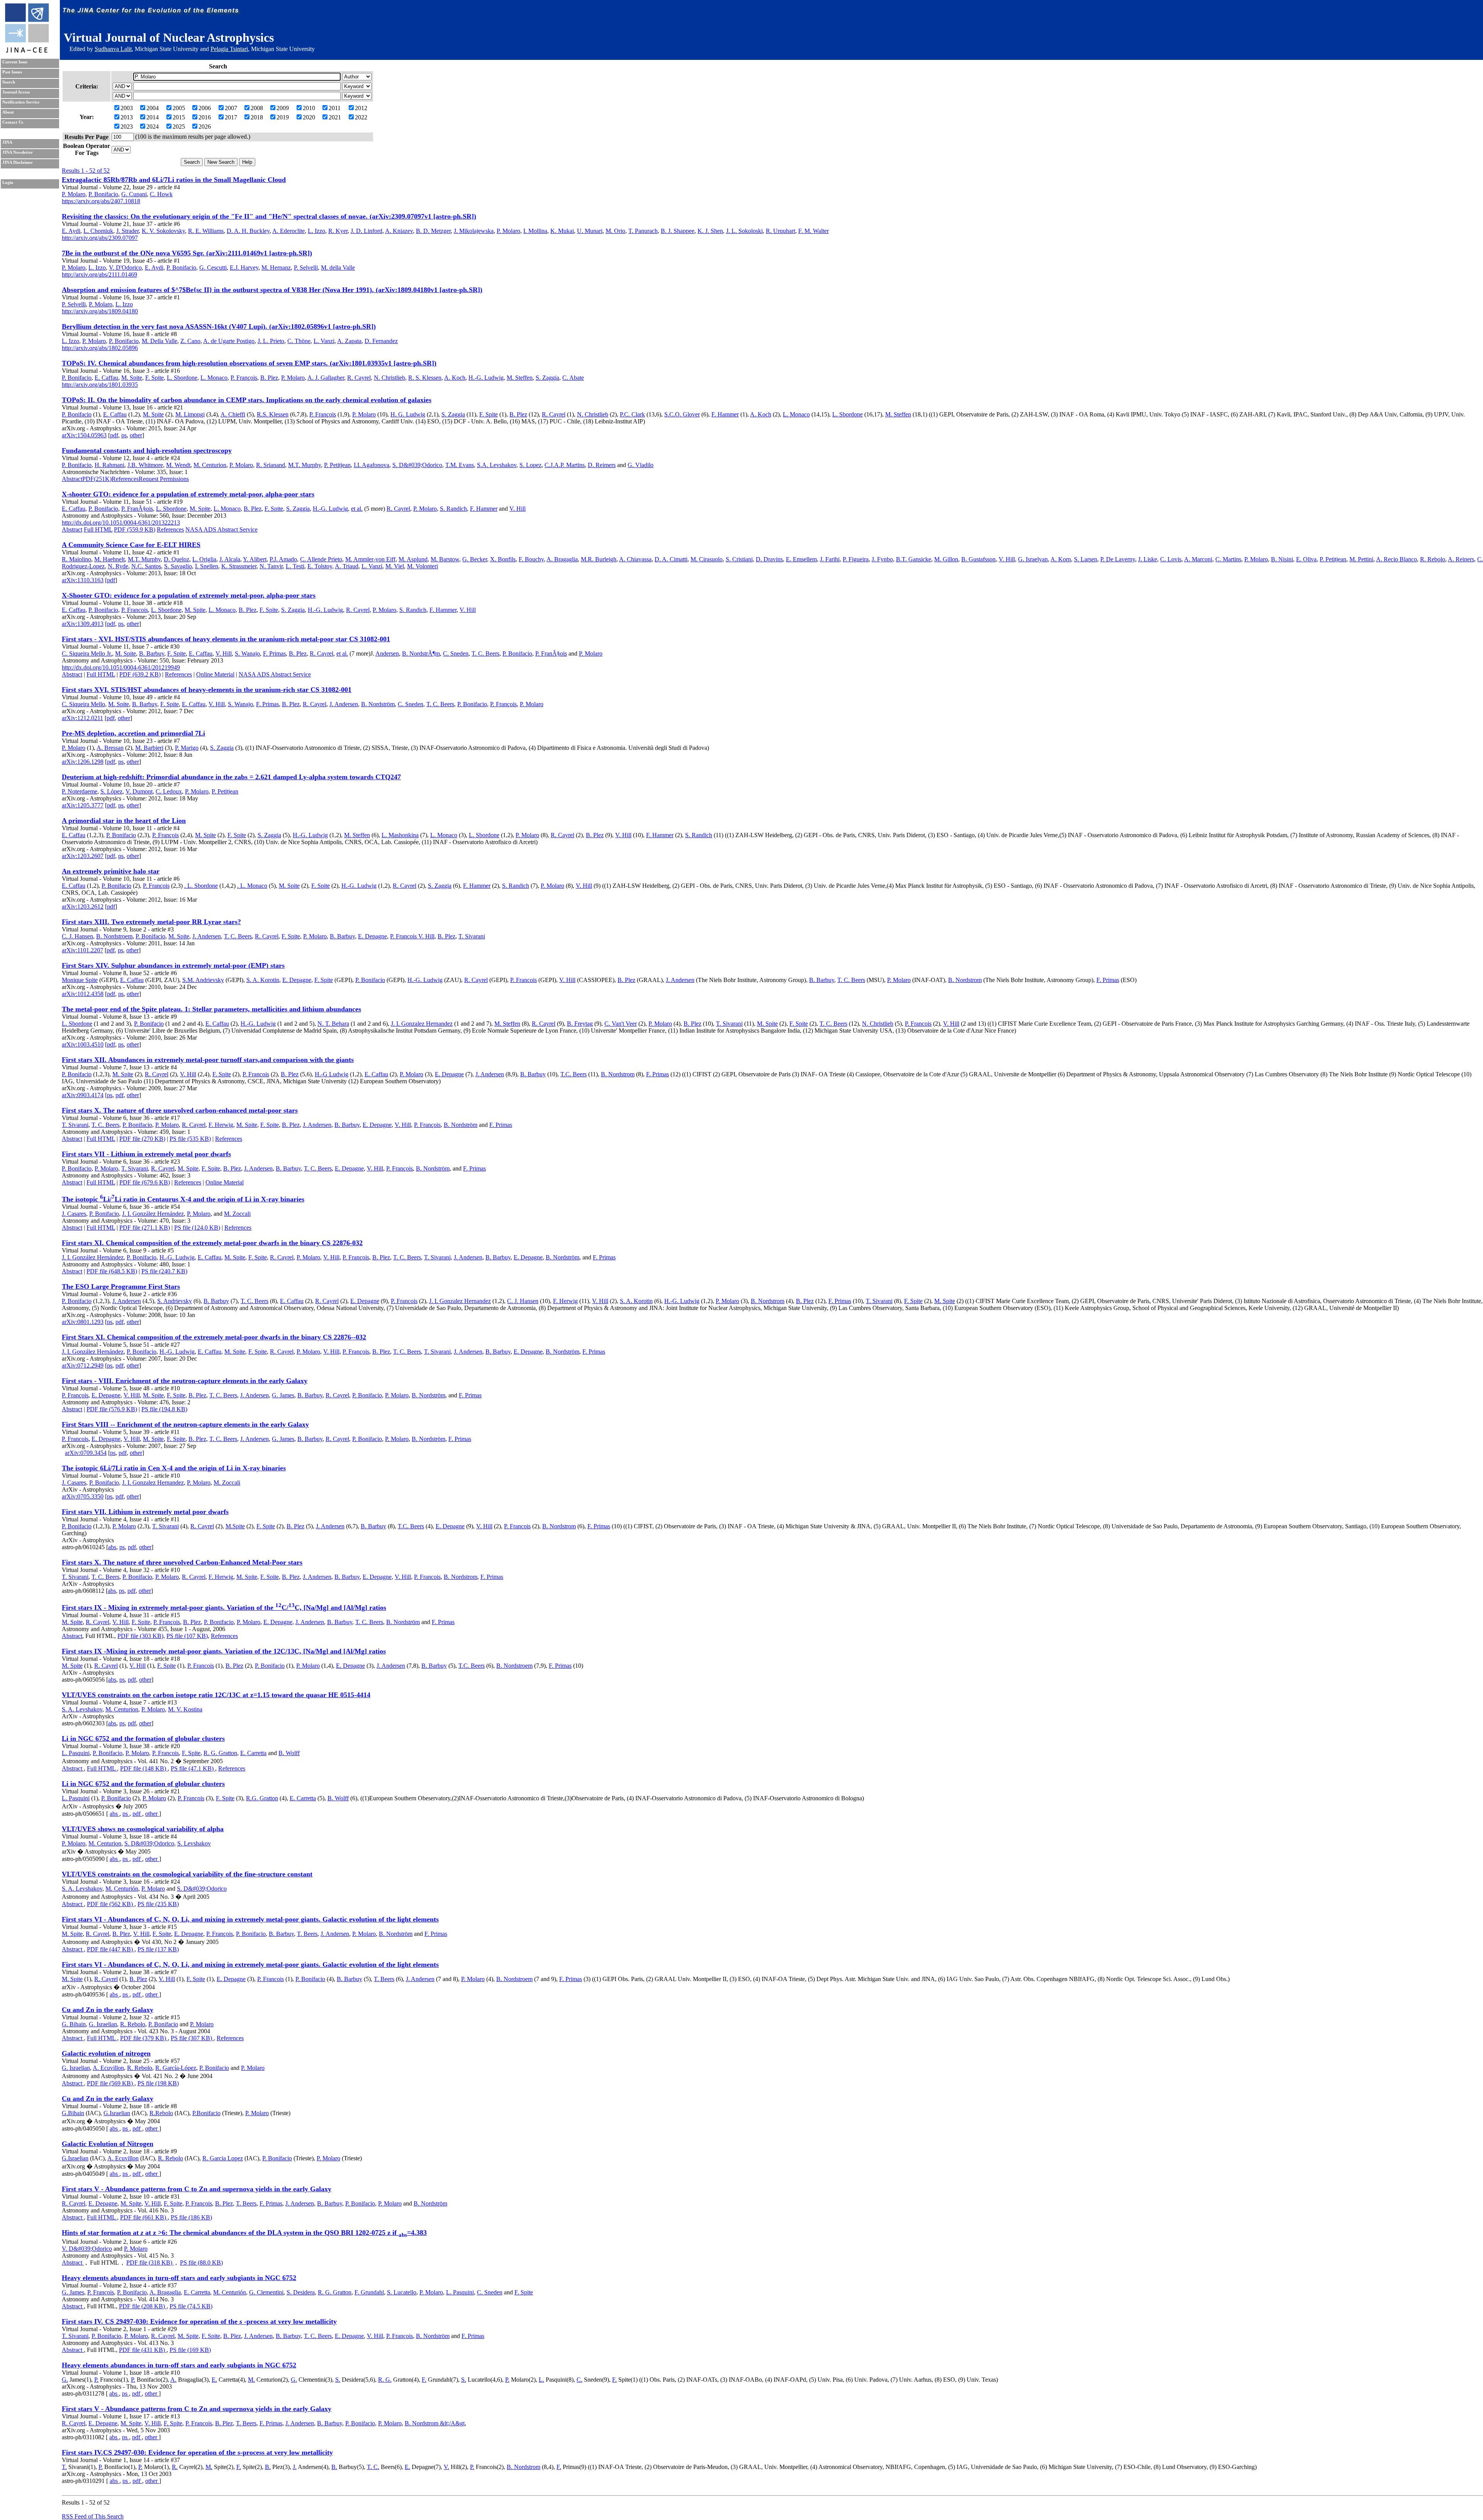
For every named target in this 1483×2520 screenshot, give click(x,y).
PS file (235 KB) (158, 1904)
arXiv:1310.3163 (83, 580)
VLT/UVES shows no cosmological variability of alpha (143, 1829)
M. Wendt (178, 465)
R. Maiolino (76, 559)
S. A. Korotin (263, 980)
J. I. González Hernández (153, 1214)
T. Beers (307, 1934)
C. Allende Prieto (321, 559)
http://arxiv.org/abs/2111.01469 (99, 274)
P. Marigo (187, 748)
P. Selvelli (306, 268)
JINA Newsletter (18, 152)
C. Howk (161, 194)
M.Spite (235, 1526)
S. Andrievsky (175, 1301)
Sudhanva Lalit (113, 49)
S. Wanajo (247, 653)
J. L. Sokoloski (744, 231)
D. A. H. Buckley (248, 231)
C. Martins (1228, 559)
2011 (335, 108)
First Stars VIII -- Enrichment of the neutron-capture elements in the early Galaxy (185, 1424)
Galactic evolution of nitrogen (106, 2053)
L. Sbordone (182, 378)
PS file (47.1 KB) (193, 1768)
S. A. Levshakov (82, 1709)
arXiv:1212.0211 (82, 718)
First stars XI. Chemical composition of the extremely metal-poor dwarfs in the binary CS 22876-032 (212, 1243)
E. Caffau (106, 378)
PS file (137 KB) (158, 1949)
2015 (179, 117)
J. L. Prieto (271, 341)
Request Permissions (164, 479)
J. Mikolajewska (474, 231)
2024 (153, 127)
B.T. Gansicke (914, 559)
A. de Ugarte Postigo (229, 341)
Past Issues (12, 72)
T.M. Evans (460, 465)
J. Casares (74, 1214)
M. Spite (132, 378)
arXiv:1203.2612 (83, 907)
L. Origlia (204, 559)
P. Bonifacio (103, 194)
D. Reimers (602, 465)
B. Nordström (378, 704)
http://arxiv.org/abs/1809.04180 (100, 311)
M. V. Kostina (185, 1709)
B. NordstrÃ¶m (421, 653)
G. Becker (475, 559)
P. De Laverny (1118, 559)
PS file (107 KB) (187, 1636)
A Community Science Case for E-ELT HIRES (131, 545)
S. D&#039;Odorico (417, 465)
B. (268, 2467)
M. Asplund (413, 559)
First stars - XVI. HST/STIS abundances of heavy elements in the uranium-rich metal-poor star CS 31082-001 (226, 639)
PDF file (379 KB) (144, 2038)
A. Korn (1061, 559)
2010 (309, 108)
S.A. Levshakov (497, 465)
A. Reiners (1461, 559)
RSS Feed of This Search (93, 2516)
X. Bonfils (503, 559)
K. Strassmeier (239, 566)
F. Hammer (725, 414)
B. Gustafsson (978, 559)
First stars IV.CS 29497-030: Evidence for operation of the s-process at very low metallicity (197, 2452)
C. (579, 2380)
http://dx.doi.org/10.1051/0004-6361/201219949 (121, 667)
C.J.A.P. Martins (565, 465)
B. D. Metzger (433, 231)
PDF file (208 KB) (143, 2306)
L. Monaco (214, 378)
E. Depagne (372, 936)
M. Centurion (210, 465)
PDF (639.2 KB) (140, 674)
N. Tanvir (271, 566)
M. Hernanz (276, 268)
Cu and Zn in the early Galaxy (108, 2010)
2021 (335, 117)
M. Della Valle (159, 341)
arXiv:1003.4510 (83, 1044)
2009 (283, 108)
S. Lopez (530, 465)
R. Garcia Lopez (223, 2158)
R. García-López (176, 2068)
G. (65, 2380)
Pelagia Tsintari (229, 49)
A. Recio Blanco (1396, 559)
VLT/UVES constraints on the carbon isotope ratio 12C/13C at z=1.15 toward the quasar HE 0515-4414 (216, 1695)
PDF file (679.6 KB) (145, 1182)
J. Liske (1148, 559)
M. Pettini (1361, 559)
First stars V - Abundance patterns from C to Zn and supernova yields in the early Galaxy (197, 2189)
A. (173, 2380)
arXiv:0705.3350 (83, 1496)
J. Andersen (344, 704)
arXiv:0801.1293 (83, 1322)
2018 (257, 117)
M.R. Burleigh (599, 559)
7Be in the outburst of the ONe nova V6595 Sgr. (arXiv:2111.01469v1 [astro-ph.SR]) (187, 253)
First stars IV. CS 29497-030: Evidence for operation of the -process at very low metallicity (199, 2321)
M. (251, 2380)
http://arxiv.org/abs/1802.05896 (100, 348)
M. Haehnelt (109, 559)
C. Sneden (456, 653)
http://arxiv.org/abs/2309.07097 (100, 238)
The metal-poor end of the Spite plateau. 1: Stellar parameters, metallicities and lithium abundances (211, 1009)
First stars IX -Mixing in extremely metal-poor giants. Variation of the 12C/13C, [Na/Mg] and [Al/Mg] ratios (224, 1651)
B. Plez (269, 378)
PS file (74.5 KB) (191, 2306)
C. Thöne (299, 341)
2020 (309, 117)
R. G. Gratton (220, 1753)
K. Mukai (562, 231)
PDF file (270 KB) (142, 1139)
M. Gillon (946, 559)
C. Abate (573, 378)
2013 (127, 117)
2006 (205, 108)
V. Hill (518, 509)
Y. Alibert (255, 559)
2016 (205, 117)
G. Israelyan (1033, 559)
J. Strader (127, 231)
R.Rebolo (161, 2113)
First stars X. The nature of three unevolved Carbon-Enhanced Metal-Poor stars (182, 1562)
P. (96, 2380)
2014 (153, 117)
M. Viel (395, 566)
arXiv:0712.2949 (83, 1365)
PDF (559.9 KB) (135, 529)
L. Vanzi (324, 341)
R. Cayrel (359, 378)
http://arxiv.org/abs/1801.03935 (100, 385)
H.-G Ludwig (332, 1074)
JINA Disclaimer (18, 162)
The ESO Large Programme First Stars (121, 1286)
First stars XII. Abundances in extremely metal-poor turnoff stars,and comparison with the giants (208, 1060)
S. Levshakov (194, 1843)
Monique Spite (80, 980)
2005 (179, 108)
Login (8, 183)
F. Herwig (221, 1125)
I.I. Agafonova (372, 465)
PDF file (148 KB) (144, 1768)
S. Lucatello (402, 2292)
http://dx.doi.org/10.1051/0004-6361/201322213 (121, 523)
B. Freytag (580, 1024)
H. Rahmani (109, 465)
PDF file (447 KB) (111, 1949)
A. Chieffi (233, 414)
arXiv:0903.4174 (83, 1095)
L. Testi (295, 566)
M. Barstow (445, 559)
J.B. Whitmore (145, 465)
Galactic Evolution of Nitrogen (108, 2144)
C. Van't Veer (621, 1024)
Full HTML (98, 529)
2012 (361, 108)
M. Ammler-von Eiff (370, 559)
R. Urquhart (781, 231)
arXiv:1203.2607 (83, 856)
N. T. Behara (333, 1024)
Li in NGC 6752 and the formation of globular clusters (143, 1738)
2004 (153, 108)
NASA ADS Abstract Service (221, 529)
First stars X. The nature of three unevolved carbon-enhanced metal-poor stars (180, 1110)
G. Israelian (103, 2024)
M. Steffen (520, 378)
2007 (231, 108)
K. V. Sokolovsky (163, 231)
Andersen (387, 653)
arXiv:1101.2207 (82, 950)
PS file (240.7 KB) (164, 1271)
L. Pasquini (76, 1753)
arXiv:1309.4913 (83, 624)
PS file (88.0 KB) (201, 2263)
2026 (205, 127)
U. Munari (590, 231)
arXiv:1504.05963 (84, 435)
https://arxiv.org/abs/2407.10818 (101, 201)
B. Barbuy (152, 653)
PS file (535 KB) (190, 1139)
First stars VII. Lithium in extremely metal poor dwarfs (145, 1512)
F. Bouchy (531, 559)
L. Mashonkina (400, 835)
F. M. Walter (814, 231)
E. (214, 2380)
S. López (111, 791)
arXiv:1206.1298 (83, 762)
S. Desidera (301, 2292)
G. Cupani (134, 194)
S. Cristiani (739, 559)
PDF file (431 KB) (143, 2350)
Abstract (72, 479)
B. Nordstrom (965, 980)
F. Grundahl (369, 2292)
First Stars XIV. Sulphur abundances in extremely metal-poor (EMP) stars (173, 965)
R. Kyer (338, 231)
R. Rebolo (1433, 559)
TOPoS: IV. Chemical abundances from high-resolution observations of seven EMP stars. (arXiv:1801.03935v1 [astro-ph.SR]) (249, 363)
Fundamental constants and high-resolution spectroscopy (147, 450)
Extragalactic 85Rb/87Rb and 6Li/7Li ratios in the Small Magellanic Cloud (174, 180)
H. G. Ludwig (408, 414)
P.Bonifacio (206, 2113)
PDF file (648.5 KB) (112, 1271)
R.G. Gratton (262, 1798)
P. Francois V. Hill (412, 936)
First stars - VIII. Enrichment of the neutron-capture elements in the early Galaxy (185, 1381)
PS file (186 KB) (191, 2217)
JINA (7, 142)
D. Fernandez (381, 341)
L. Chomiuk (98, 231)
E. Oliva (1306, 559)
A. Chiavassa (635, 559)
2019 (283, 117)
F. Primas (274, 653)
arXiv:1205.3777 (83, 805)
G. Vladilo (641, 465)
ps (124, 435)
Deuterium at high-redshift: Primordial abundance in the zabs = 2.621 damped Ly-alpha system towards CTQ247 (231, 777)
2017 (231, 117)
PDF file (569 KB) (111, 2083)
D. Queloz (176, 559)
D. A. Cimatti (671, 559)
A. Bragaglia (562, 559)
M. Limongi (190, 414)
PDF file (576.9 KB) (112, 1409)
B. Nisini (1282, 559)
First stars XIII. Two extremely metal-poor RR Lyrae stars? (151, 922)
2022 (361, 117)
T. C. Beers (485, 653)
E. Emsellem (801, 559)
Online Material (215, 674)
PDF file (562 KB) (111, 1904)
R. (175, 2467)
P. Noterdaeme (80, 791)
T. (64, 2467)
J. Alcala (230, 559)
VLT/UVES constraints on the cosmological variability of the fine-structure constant (187, 1874)
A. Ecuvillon (108, 2068)
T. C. (373, 2467)
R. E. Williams (206, 231)
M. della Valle (338, 268)
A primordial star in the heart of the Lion (124, 821)
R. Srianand (271, 465)
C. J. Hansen (77, 936)
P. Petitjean (337, 465)
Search (9, 82)
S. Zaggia (547, 378)
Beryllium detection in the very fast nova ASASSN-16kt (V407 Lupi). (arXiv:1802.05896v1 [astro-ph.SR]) (219, 326)
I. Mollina (535, 231)
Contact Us (13, 122)
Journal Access (16, 92)
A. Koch (455, 378)
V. (446, 2467)
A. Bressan (110, 748)
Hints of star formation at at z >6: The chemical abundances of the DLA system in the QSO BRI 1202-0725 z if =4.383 (244, 2233)
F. (424, 2380)
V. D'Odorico (125, 268)
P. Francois (135, 610)
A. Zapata (349, 341)
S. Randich (453, 509)
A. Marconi (1198, 559)
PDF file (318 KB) (150, 2263)
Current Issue (15, 62)
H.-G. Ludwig (486, 378)
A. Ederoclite (288, 231)
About (8, 112)
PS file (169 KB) (190, 2350)
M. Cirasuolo (707, 559)
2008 (257, 108)
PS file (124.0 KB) (197, 1228)
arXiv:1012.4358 (83, 994)
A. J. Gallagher (326, 378)
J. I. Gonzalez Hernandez (422, 1024)
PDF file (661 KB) (144, 2217)
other (136, 435)
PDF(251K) (97, 479)
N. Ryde (118, 566)
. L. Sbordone (201, 886)
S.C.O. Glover (682, 414)
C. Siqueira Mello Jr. (87, 653)
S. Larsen (1086, 559)
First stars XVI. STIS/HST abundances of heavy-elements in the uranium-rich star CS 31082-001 (207, 690)
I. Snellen (207, 566)
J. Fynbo (882, 559)
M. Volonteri (423, 566)
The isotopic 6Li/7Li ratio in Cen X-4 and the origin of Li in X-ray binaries (174, 1468)
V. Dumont (139, 791)
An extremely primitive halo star (111, 871)
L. (541, 2380)
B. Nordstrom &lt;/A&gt (435, 2423)
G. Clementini (266, 2292)
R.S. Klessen (273, 414)
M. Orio (615, 231)
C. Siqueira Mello (83, 704)
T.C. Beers (574, 1074)
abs (112, 1547)
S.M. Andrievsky (203, 980)
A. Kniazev (399, 231)
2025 (179, 127)
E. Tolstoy (320, 566)
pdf (114, 435)
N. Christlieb (389, 378)
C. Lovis (1171, 559)
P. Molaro (74, 194)
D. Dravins (769, 559)
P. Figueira (856, 559)
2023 (127, 127)
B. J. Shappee (678, 231)
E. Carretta (253, 1753)
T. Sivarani (472, 936)
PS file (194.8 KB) (164, 1409)
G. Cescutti (213, 268)
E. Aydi (71, 231)
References (125, 479)
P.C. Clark (632, 414)
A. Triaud (347, 566)
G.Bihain (73, 2113)
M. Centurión (122, 1889)
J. (295, 2467)
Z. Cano (190, 341)
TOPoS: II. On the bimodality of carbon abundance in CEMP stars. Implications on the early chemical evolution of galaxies (247, 400)
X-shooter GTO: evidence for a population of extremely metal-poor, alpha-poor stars (188, 494)
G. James (283, 1395)
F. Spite (154, 378)
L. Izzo (316, 231)
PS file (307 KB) (192, 2038)
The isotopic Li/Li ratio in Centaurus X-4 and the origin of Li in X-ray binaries (183, 1199)
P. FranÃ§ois (137, 509)
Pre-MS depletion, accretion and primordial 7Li (133, 733)
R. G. (385, 2380)
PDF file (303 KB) (140, 1636)
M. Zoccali (237, 1214)
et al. (357, 509)
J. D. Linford (367, 231)
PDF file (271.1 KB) (145, 1228)
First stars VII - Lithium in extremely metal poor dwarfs (146, 1154)
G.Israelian (117, 2113)
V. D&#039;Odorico (87, 2249)
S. (338, 2380)
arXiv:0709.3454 (86, 1453)
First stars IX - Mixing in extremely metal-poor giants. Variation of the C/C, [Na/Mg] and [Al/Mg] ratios (224, 1607)
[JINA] (27, 51)
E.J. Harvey (244, 268)
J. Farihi (830, 559)
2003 (127, 108)
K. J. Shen (710, 231)
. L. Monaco (252, 886)
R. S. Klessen (425, 378)
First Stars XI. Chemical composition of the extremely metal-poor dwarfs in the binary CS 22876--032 (214, 1337)
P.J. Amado (283, 559)
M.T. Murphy (305, 465)
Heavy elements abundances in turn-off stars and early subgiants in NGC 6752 (179, 2278)
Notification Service (21, 102)
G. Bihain (74, 2024)
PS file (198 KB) (158, 2083)
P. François (244, 378)
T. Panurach (643, 231)
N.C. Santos (146, 566)
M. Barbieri (149, 748)
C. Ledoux (169, 791)
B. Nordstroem (114, 936)
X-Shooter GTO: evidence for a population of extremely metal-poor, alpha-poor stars (189, 595)
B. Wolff (289, 1753)
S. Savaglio (178, 566)
